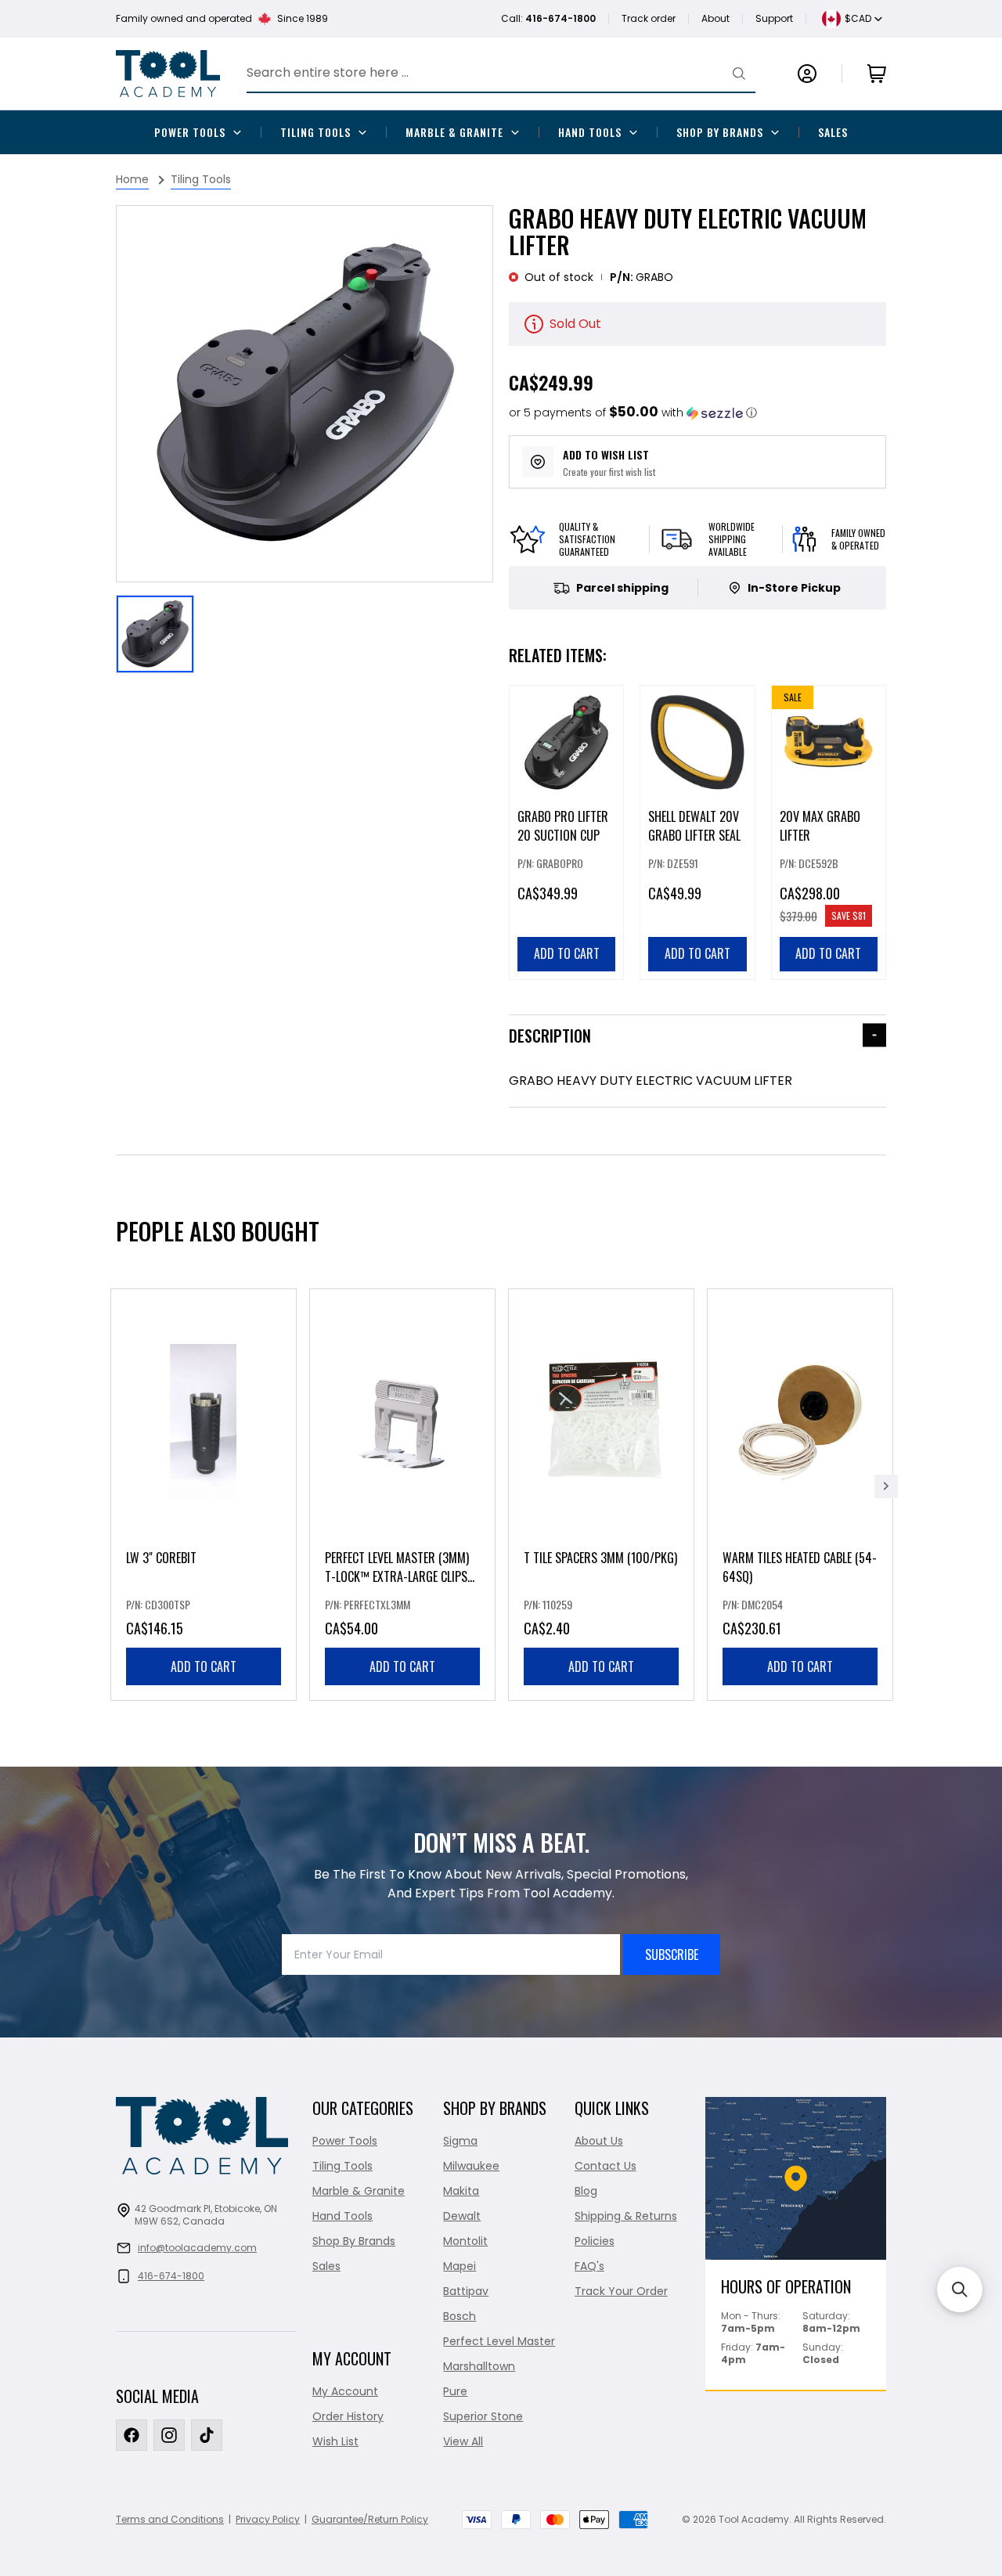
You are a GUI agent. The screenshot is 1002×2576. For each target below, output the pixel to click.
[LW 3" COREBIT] (204, 1495)
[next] (886, 1486)
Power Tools (190, 132)
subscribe (672, 1955)
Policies (595, 2241)
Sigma (460, 2141)
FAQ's (589, 2266)
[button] (633, 413)
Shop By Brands (720, 132)
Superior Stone (483, 2416)
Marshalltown (479, 2366)
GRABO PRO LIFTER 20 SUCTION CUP (563, 826)
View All (463, 2441)
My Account (345, 2391)
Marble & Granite (454, 132)
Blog (586, 2191)
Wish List (335, 2441)
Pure (455, 2391)
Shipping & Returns (626, 2216)
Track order (649, 18)
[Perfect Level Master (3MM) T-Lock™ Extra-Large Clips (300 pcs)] (402, 1495)
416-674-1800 (171, 2276)
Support (774, 18)
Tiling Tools (315, 132)
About (715, 18)
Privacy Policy (268, 2519)
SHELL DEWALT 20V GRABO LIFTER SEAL (694, 826)
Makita (461, 2191)
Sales (833, 132)
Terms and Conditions (170, 2519)
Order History (348, 2416)
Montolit (465, 2241)
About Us (599, 2141)
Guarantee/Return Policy (370, 2519)
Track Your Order (621, 2291)
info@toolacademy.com (197, 2248)
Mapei (460, 2266)
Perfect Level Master (499, 2341)
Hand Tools (590, 132)
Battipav (466, 2291)
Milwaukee (471, 2166)
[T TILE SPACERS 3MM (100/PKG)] (601, 1495)
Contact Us (606, 2166)
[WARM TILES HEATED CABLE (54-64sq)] (800, 1495)
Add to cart (204, 1666)
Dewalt (462, 2216)
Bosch (460, 2316)
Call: (548, 18)
